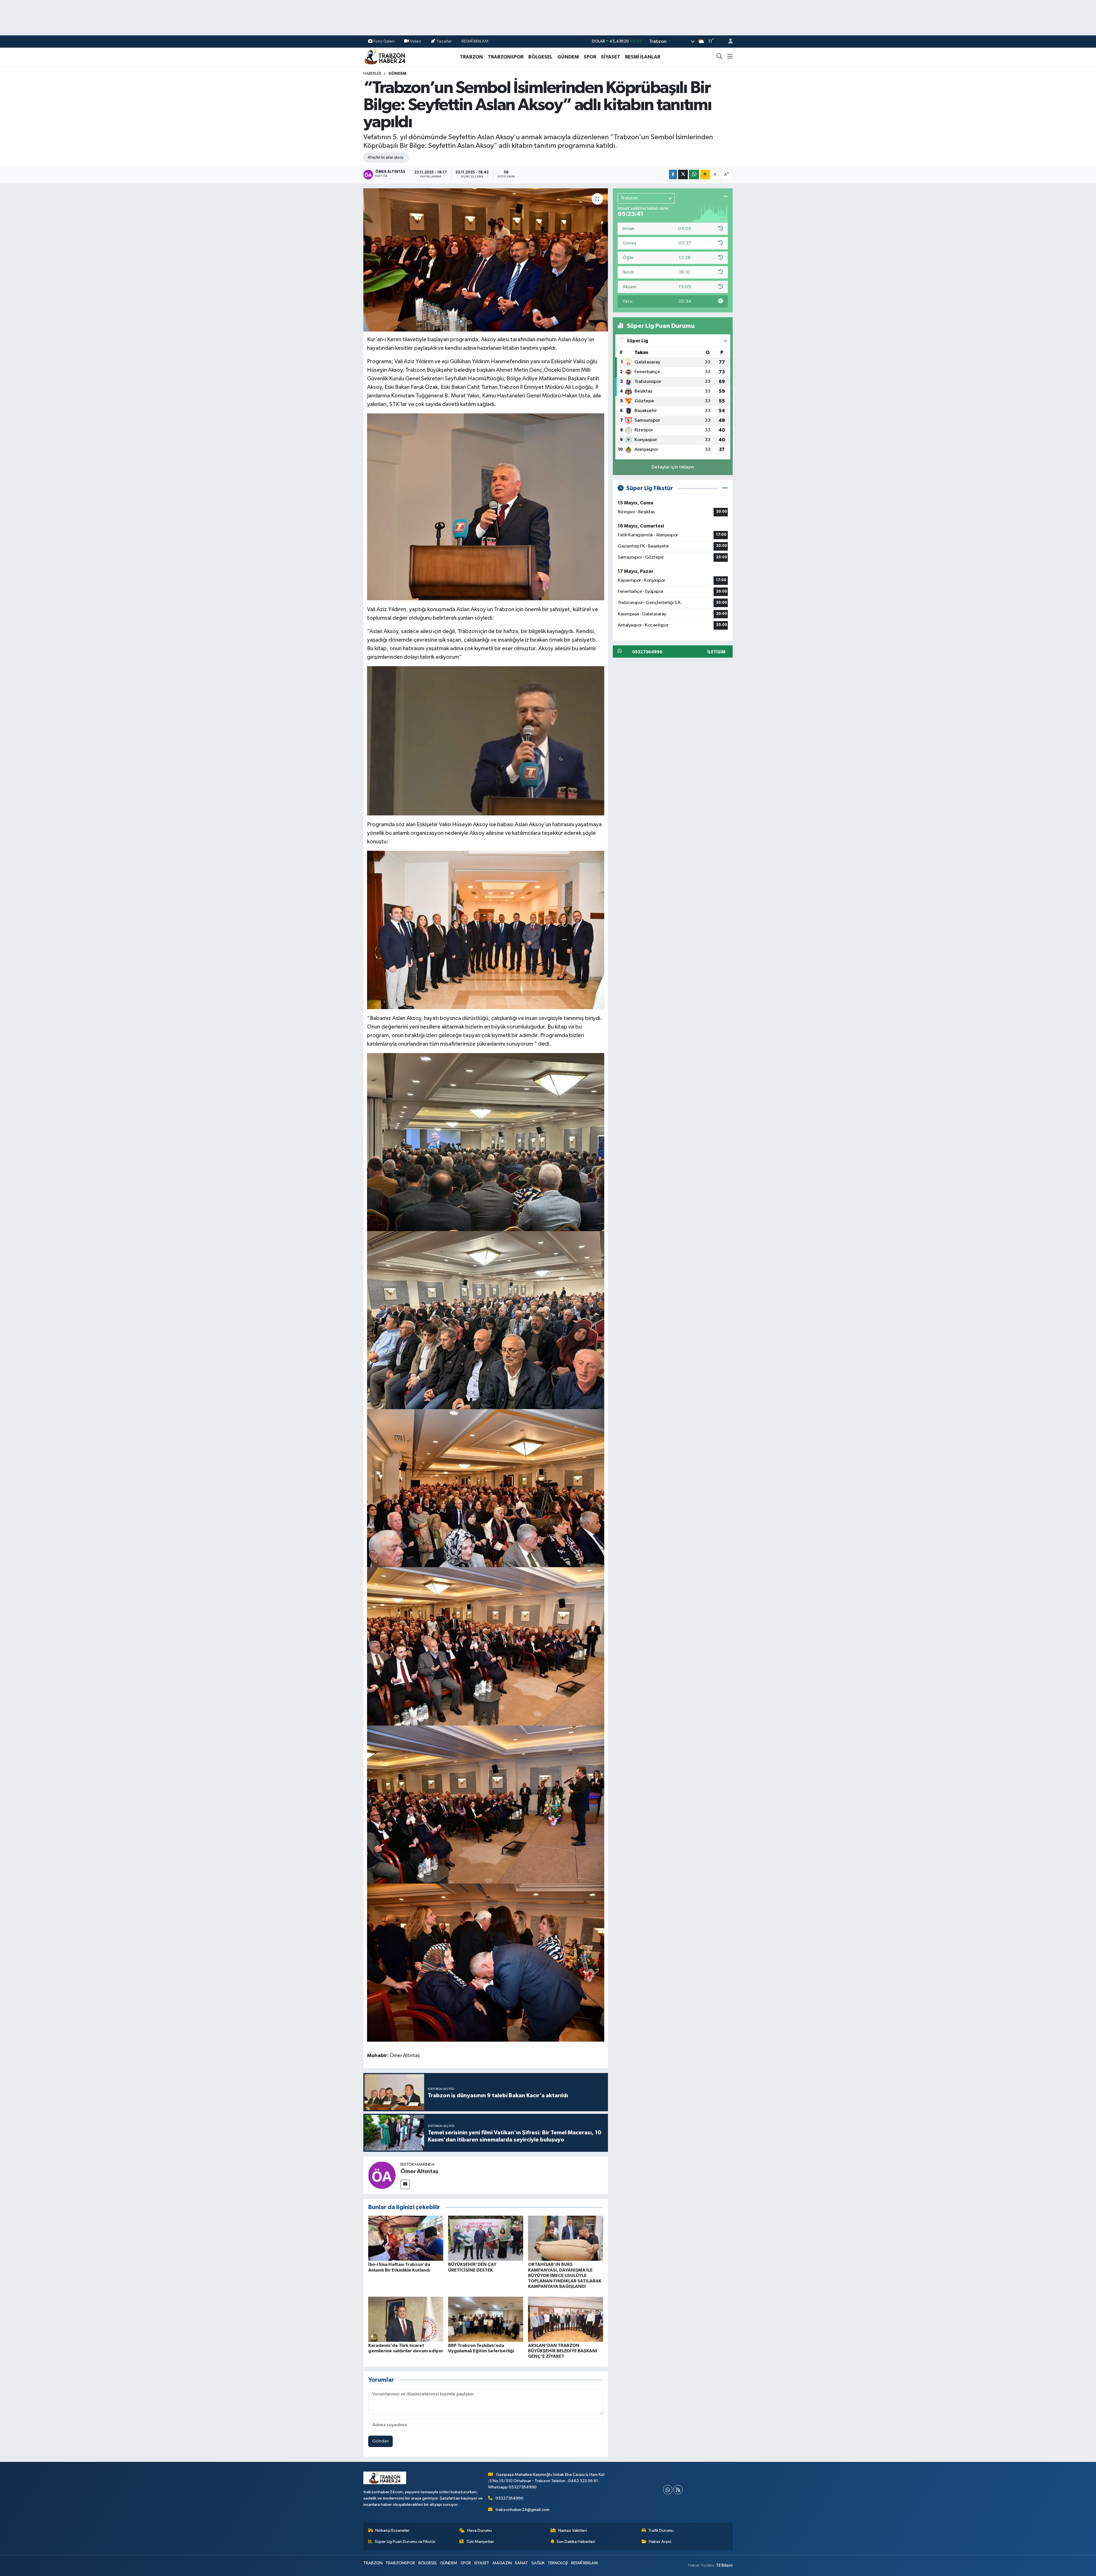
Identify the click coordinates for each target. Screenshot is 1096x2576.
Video (416, 41)
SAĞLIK (538, 2563)
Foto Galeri (384, 41)
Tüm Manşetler (480, 2542)
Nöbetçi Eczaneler (392, 2530)
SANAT (521, 2563)
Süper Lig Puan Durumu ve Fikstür (405, 2542)
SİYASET (611, 57)
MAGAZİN (502, 2563)
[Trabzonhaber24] (385, 57)
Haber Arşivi (660, 2542)
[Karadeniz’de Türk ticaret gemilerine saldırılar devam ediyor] (406, 2319)
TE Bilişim (724, 2565)
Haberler (372, 74)
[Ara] (720, 57)
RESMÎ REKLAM (475, 41)
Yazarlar (444, 41)
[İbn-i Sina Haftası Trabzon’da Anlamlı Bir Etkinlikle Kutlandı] (406, 2238)
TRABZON (471, 57)
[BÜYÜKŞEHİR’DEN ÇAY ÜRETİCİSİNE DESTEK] (486, 2238)
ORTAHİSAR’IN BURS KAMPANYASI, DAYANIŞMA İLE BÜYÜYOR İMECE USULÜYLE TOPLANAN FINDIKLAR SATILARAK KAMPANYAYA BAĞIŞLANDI (565, 2275)
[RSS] (678, 2490)
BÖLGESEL (540, 57)
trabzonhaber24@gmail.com (522, 2510)
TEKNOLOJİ (558, 2563)
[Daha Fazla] (705, 174)
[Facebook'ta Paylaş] (673, 174)
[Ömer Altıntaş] (382, 2175)
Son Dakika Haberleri (576, 2542)
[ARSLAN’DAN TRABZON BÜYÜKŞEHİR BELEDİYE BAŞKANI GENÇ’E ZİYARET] (566, 2319)
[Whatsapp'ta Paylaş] (694, 174)
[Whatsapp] (668, 2490)
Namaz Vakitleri (573, 2530)
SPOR (590, 57)
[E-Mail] (405, 2184)
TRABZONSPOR (506, 57)
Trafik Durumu (661, 2530)
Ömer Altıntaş (419, 2171)
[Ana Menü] (730, 57)
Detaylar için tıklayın (673, 467)
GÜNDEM (568, 57)
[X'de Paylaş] (683, 174)
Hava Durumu (479, 2530)
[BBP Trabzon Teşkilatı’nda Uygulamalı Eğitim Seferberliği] (486, 2319)
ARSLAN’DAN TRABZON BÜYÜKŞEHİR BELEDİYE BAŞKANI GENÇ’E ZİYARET (563, 2351)
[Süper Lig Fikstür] (725, 488)
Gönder (381, 2441)
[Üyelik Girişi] (728, 42)
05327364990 (509, 2498)
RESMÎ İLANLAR (643, 57)
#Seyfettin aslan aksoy (386, 157)
